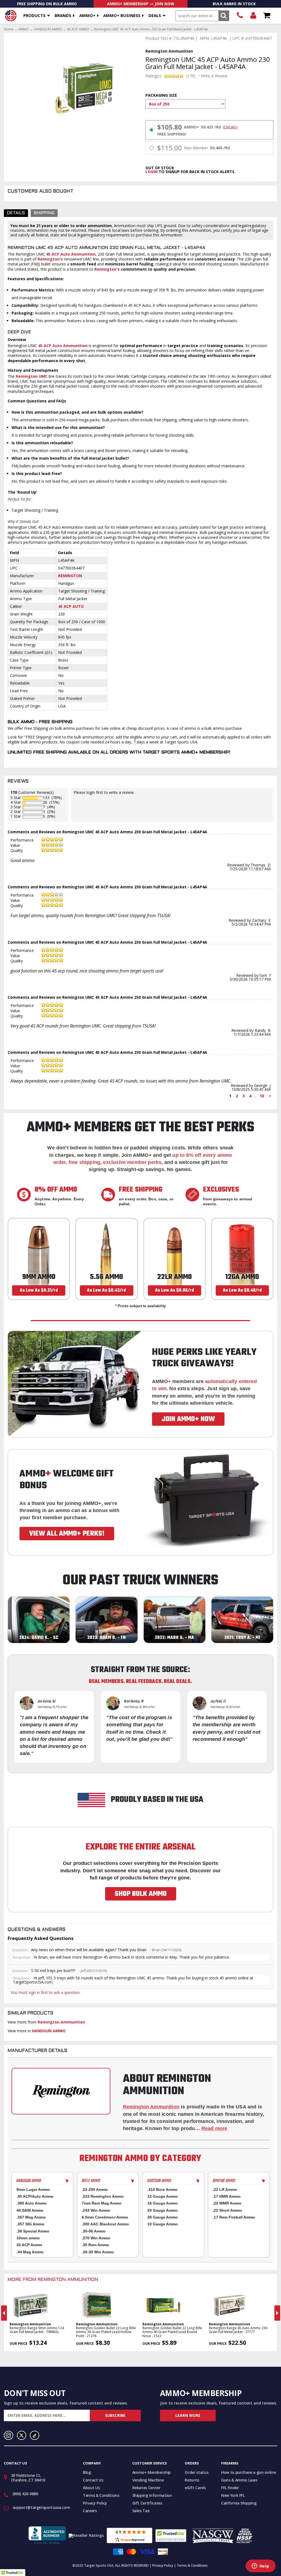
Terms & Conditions (101, 2495)
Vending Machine (148, 2480)
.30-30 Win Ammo (98, 2252)
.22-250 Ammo (95, 2189)
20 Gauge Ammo (163, 2210)
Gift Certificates (147, 2503)
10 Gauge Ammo (163, 2224)
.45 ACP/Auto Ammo (35, 2196)
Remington (70, 576)
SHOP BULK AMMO (141, 1894)
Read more (214, 2128)
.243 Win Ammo (96, 2210)
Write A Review (214, 76)
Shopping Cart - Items (267, 16)
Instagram (9, 2435)
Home (9, 29)
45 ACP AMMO (78, 29)
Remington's (50, 259)
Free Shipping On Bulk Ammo (47, 4)
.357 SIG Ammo (30, 2224)
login (151, 172)
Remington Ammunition (61, 2022)
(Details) (230, 127)
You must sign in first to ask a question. (45, 1992)
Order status (196, 2472)
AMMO (24, 29)
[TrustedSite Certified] (171, 2536)
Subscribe (115, 2415)
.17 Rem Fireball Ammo (234, 2217)
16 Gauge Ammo (163, 2203)
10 (262, 1096)
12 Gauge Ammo (163, 2196)
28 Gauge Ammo (163, 2217)
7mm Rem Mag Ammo (102, 2203)
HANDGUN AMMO (48, 29)
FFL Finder (230, 2488)
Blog (87, 2472)
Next (277, 2313)
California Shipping (239, 2503)
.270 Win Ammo (96, 2238)
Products (34, 15)
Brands (63, 15)
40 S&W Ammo (30, 2210)
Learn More (188, 2415)
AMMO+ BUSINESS (122, 15)
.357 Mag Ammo (31, 2217)
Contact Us (93, 2480)
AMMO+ (87, 15)
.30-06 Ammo (94, 2231)
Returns (192, 2480)
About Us (91, 2488)
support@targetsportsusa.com (41, 2507)
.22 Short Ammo (227, 2210)
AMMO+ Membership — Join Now (141, 4)
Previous (4, 2313)
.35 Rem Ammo (95, 2245)
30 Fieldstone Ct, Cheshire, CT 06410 (28, 2478)
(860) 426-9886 (240, 16)
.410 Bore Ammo (162, 2189)
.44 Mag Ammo (30, 2252)
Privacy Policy (95, 2503)
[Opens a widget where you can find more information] (260, 2566)
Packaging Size (161, 95)
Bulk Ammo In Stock (234, 4)
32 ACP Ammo (29, 2245)
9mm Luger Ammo (33, 2189)
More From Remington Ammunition (53, 2280)
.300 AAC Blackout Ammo (105, 2224)
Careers (90, 2511)
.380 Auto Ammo (32, 2203)
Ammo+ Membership (151, 2472)
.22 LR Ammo (225, 2189)
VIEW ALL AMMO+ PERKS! (67, 1534)
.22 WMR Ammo (227, 2203)
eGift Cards (195, 2488)
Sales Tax (141, 2511)
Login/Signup (253, 16)
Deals (155, 15)
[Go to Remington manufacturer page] (61, 2091)
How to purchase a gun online (248, 2472)
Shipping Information (152, 2495)
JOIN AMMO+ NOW (188, 1419)
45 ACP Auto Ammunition (71, 254)
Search (224, 16)
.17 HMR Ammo (227, 2196)
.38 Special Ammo (33, 2231)
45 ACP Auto (71, 606)
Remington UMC (32, 376)
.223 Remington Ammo (103, 2196)
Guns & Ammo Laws (239, 2480)
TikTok (35, 2435)
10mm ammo (28, 2238)
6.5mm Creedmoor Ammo (105, 2217)
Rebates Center (146, 2488)
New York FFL (233, 2495)
